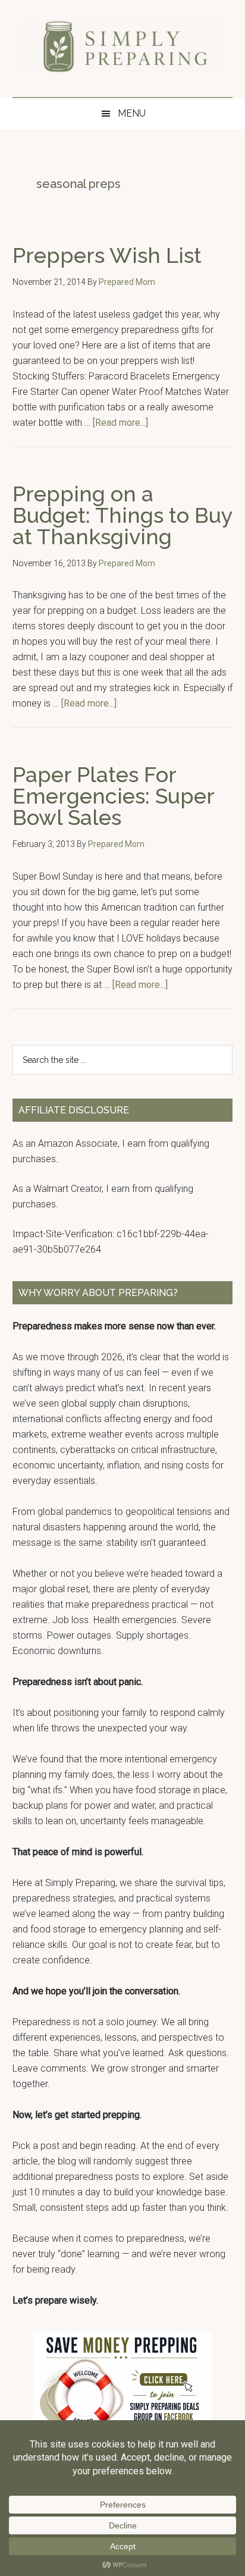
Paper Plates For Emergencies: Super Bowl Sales (113, 796)
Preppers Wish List (107, 255)
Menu (132, 113)
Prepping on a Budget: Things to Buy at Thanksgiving (122, 515)
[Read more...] (120, 423)
